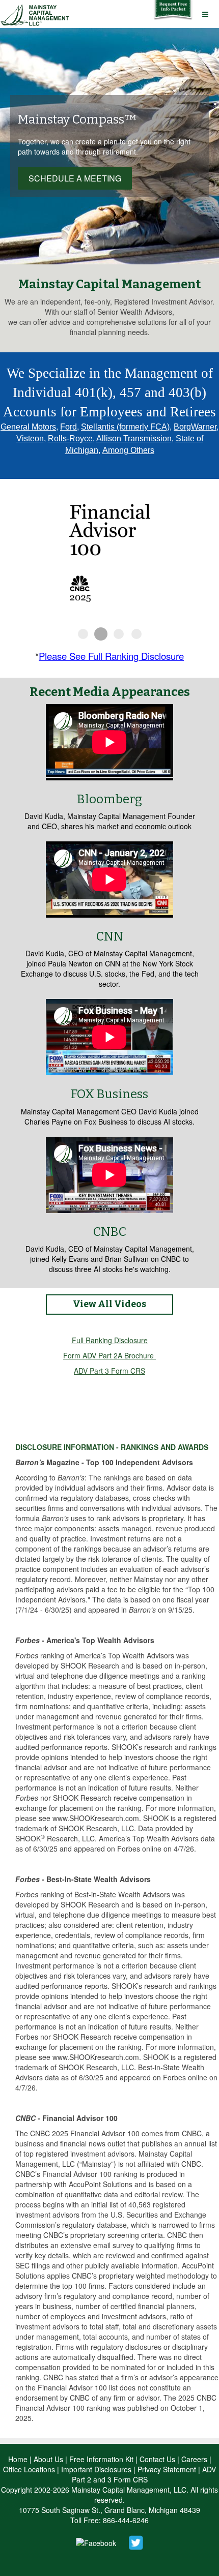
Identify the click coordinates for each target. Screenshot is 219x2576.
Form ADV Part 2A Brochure (108, 1355)
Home (18, 2459)
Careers (194, 2459)
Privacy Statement (167, 2469)
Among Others (128, 450)
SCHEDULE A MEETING (75, 178)
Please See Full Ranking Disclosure (111, 656)
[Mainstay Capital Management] (36, 13)
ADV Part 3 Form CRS (109, 1371)
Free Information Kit (101, 2459)
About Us (48, 2459)
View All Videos (109, 1304)
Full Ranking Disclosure (110, 1340)
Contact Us (157, 2459)
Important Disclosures (96, 2469)
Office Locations (29, 2469)
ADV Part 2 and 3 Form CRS (144, 2474)
